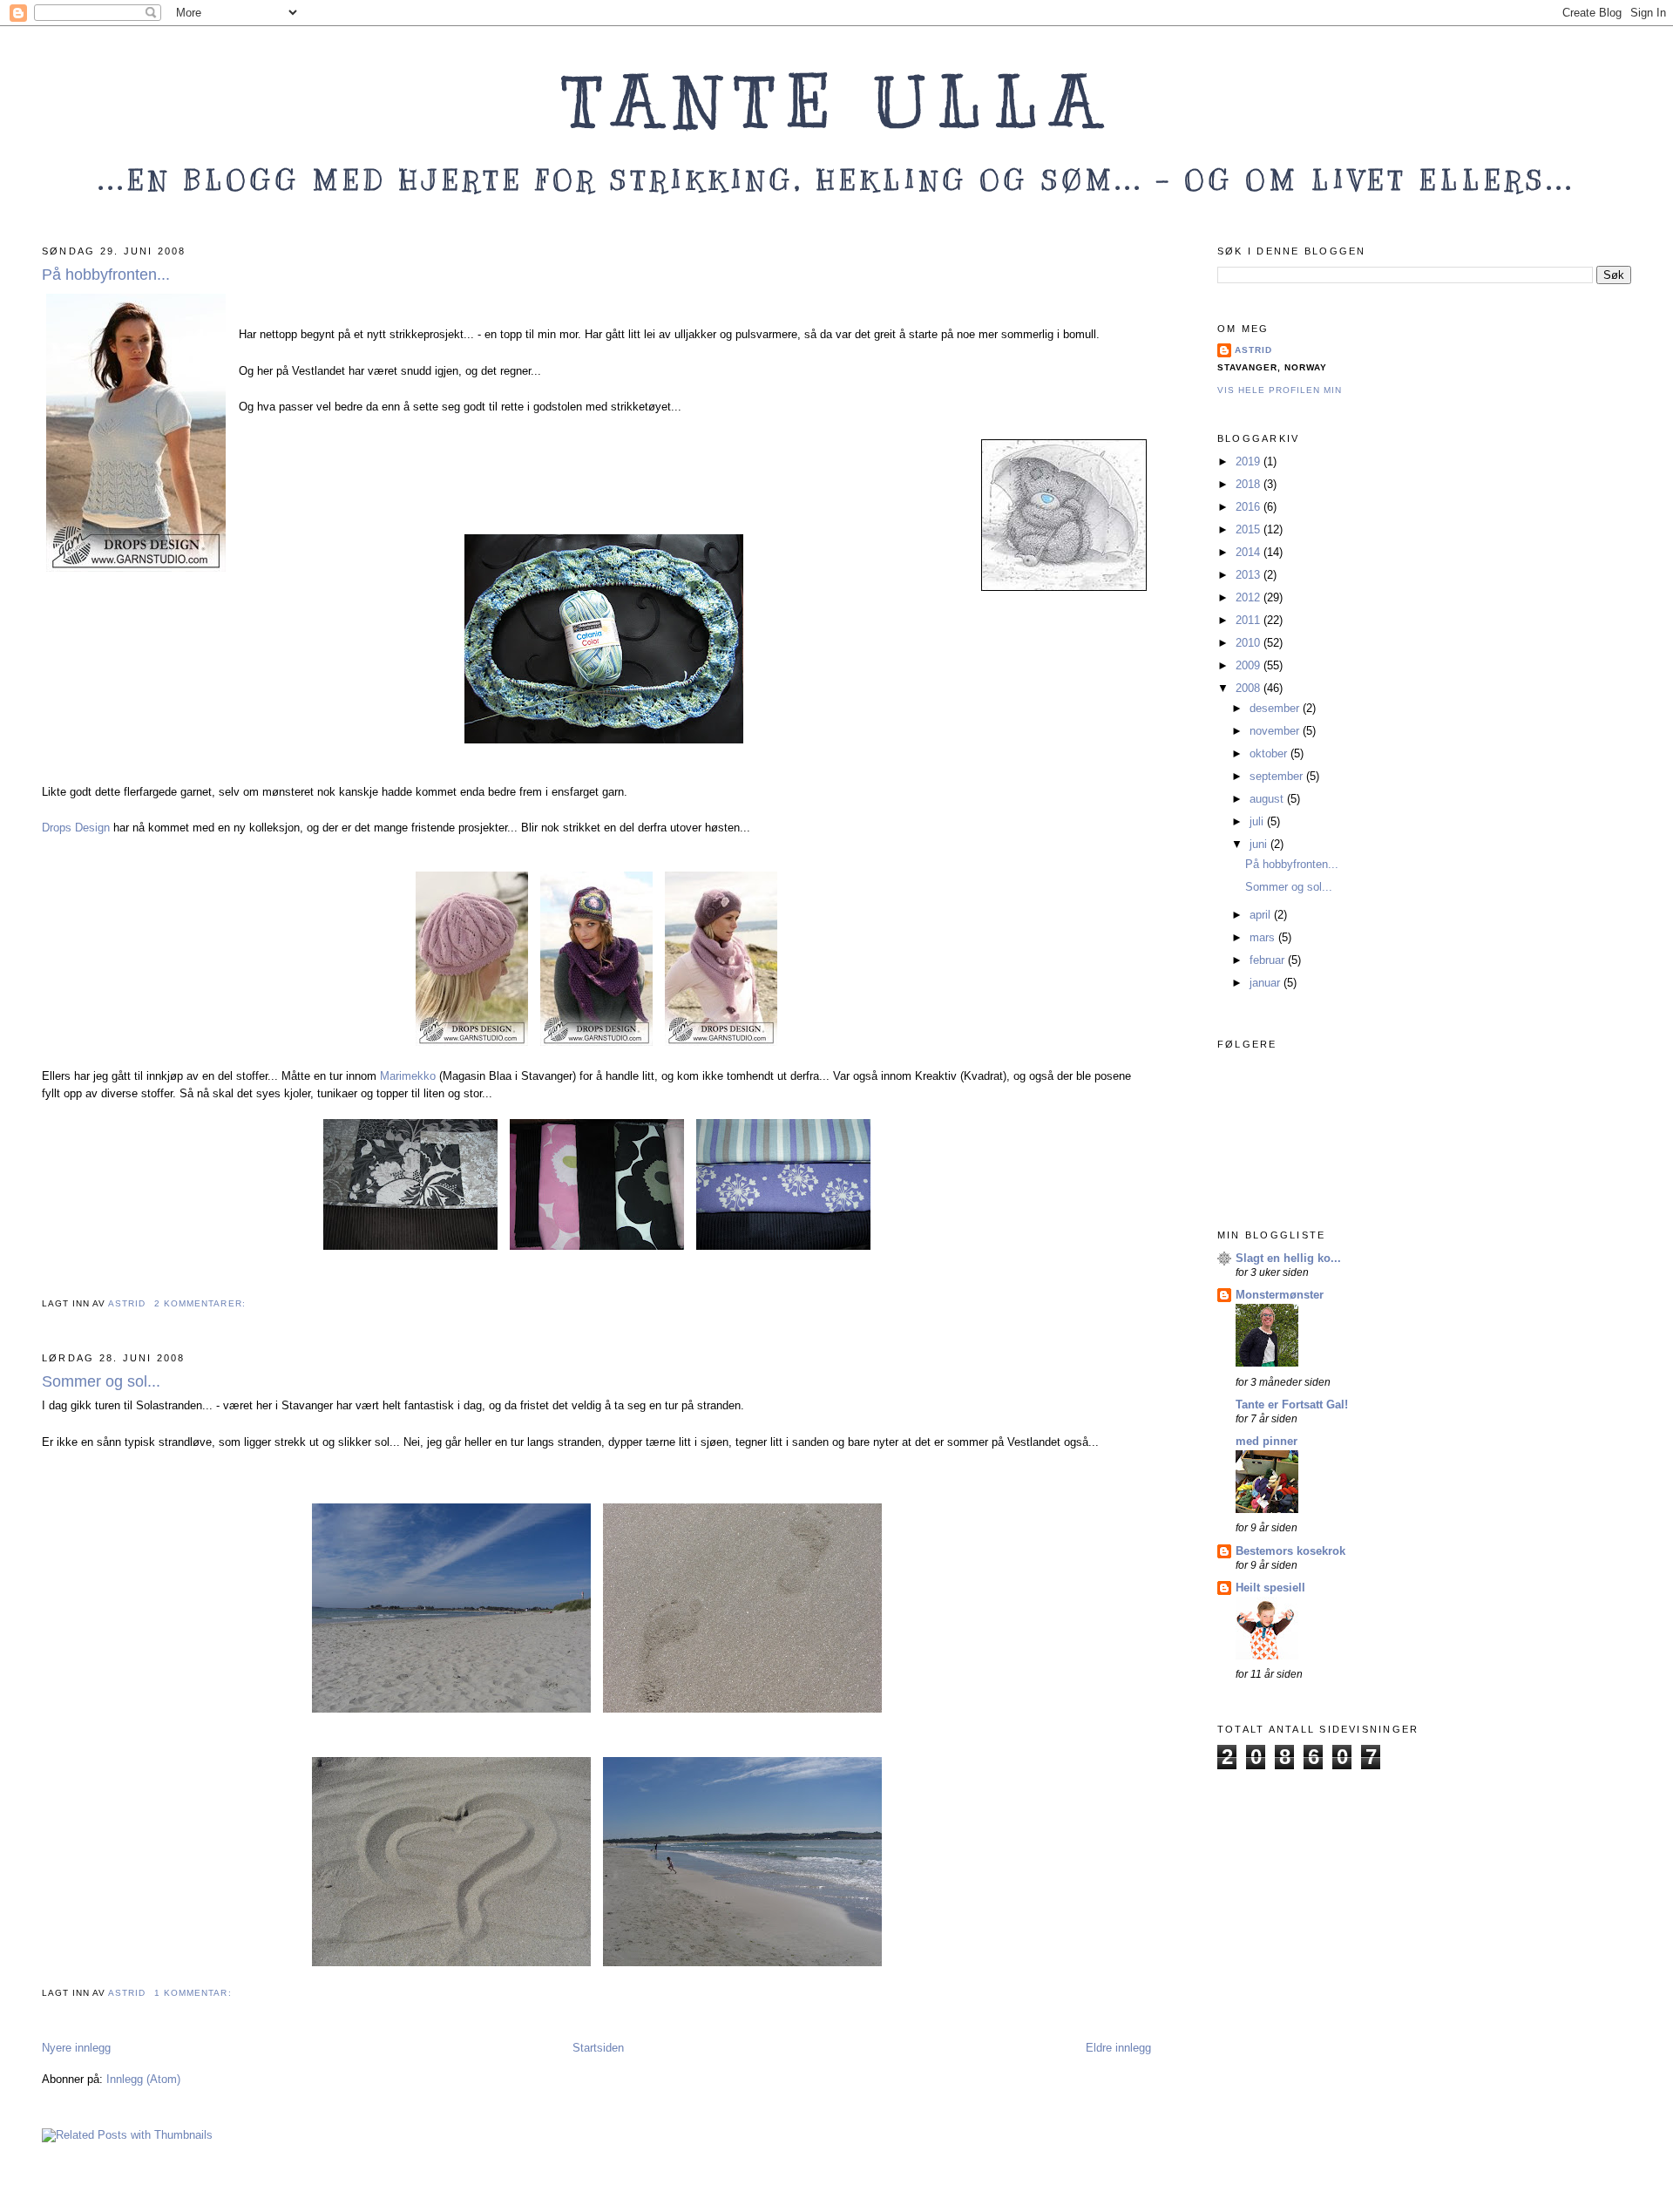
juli (1258, 821)
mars (1264, 937)
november (1276, 731)
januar (1267, 983)
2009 (1250, 665)
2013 (1250, 575)
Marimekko (408, 1076)
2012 (1250, 597)
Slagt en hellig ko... (1288, 1258)
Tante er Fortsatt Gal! (1292, 1405)
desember (1276, 708)
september (1278, 776)
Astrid (1253, 350)
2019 (1250, 461)
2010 (1250, 643)
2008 (1250, 688)
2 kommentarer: (201, 1303)
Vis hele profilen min (1280, 390)
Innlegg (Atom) (143, 2079)
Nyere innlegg (76, 2048)
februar (1269, 960)
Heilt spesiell (1270, 1588)
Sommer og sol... (101, 1381)
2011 (1250, 620)
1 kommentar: (194, 1993)
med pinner (1267, 1441)
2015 (1250, 529)
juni (1260, 844)
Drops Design (78, 828)
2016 (1250, 507)
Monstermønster (1280, 1295)
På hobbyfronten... (106, 275)
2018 (1250, 484)
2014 (1250, 552)
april (1262, 915)
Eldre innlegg (1118, 2048)
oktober (1270, 753)
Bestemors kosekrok (1290, 1551)
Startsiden (598, 2048)
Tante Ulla (837, 102)
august (1268, 799)
